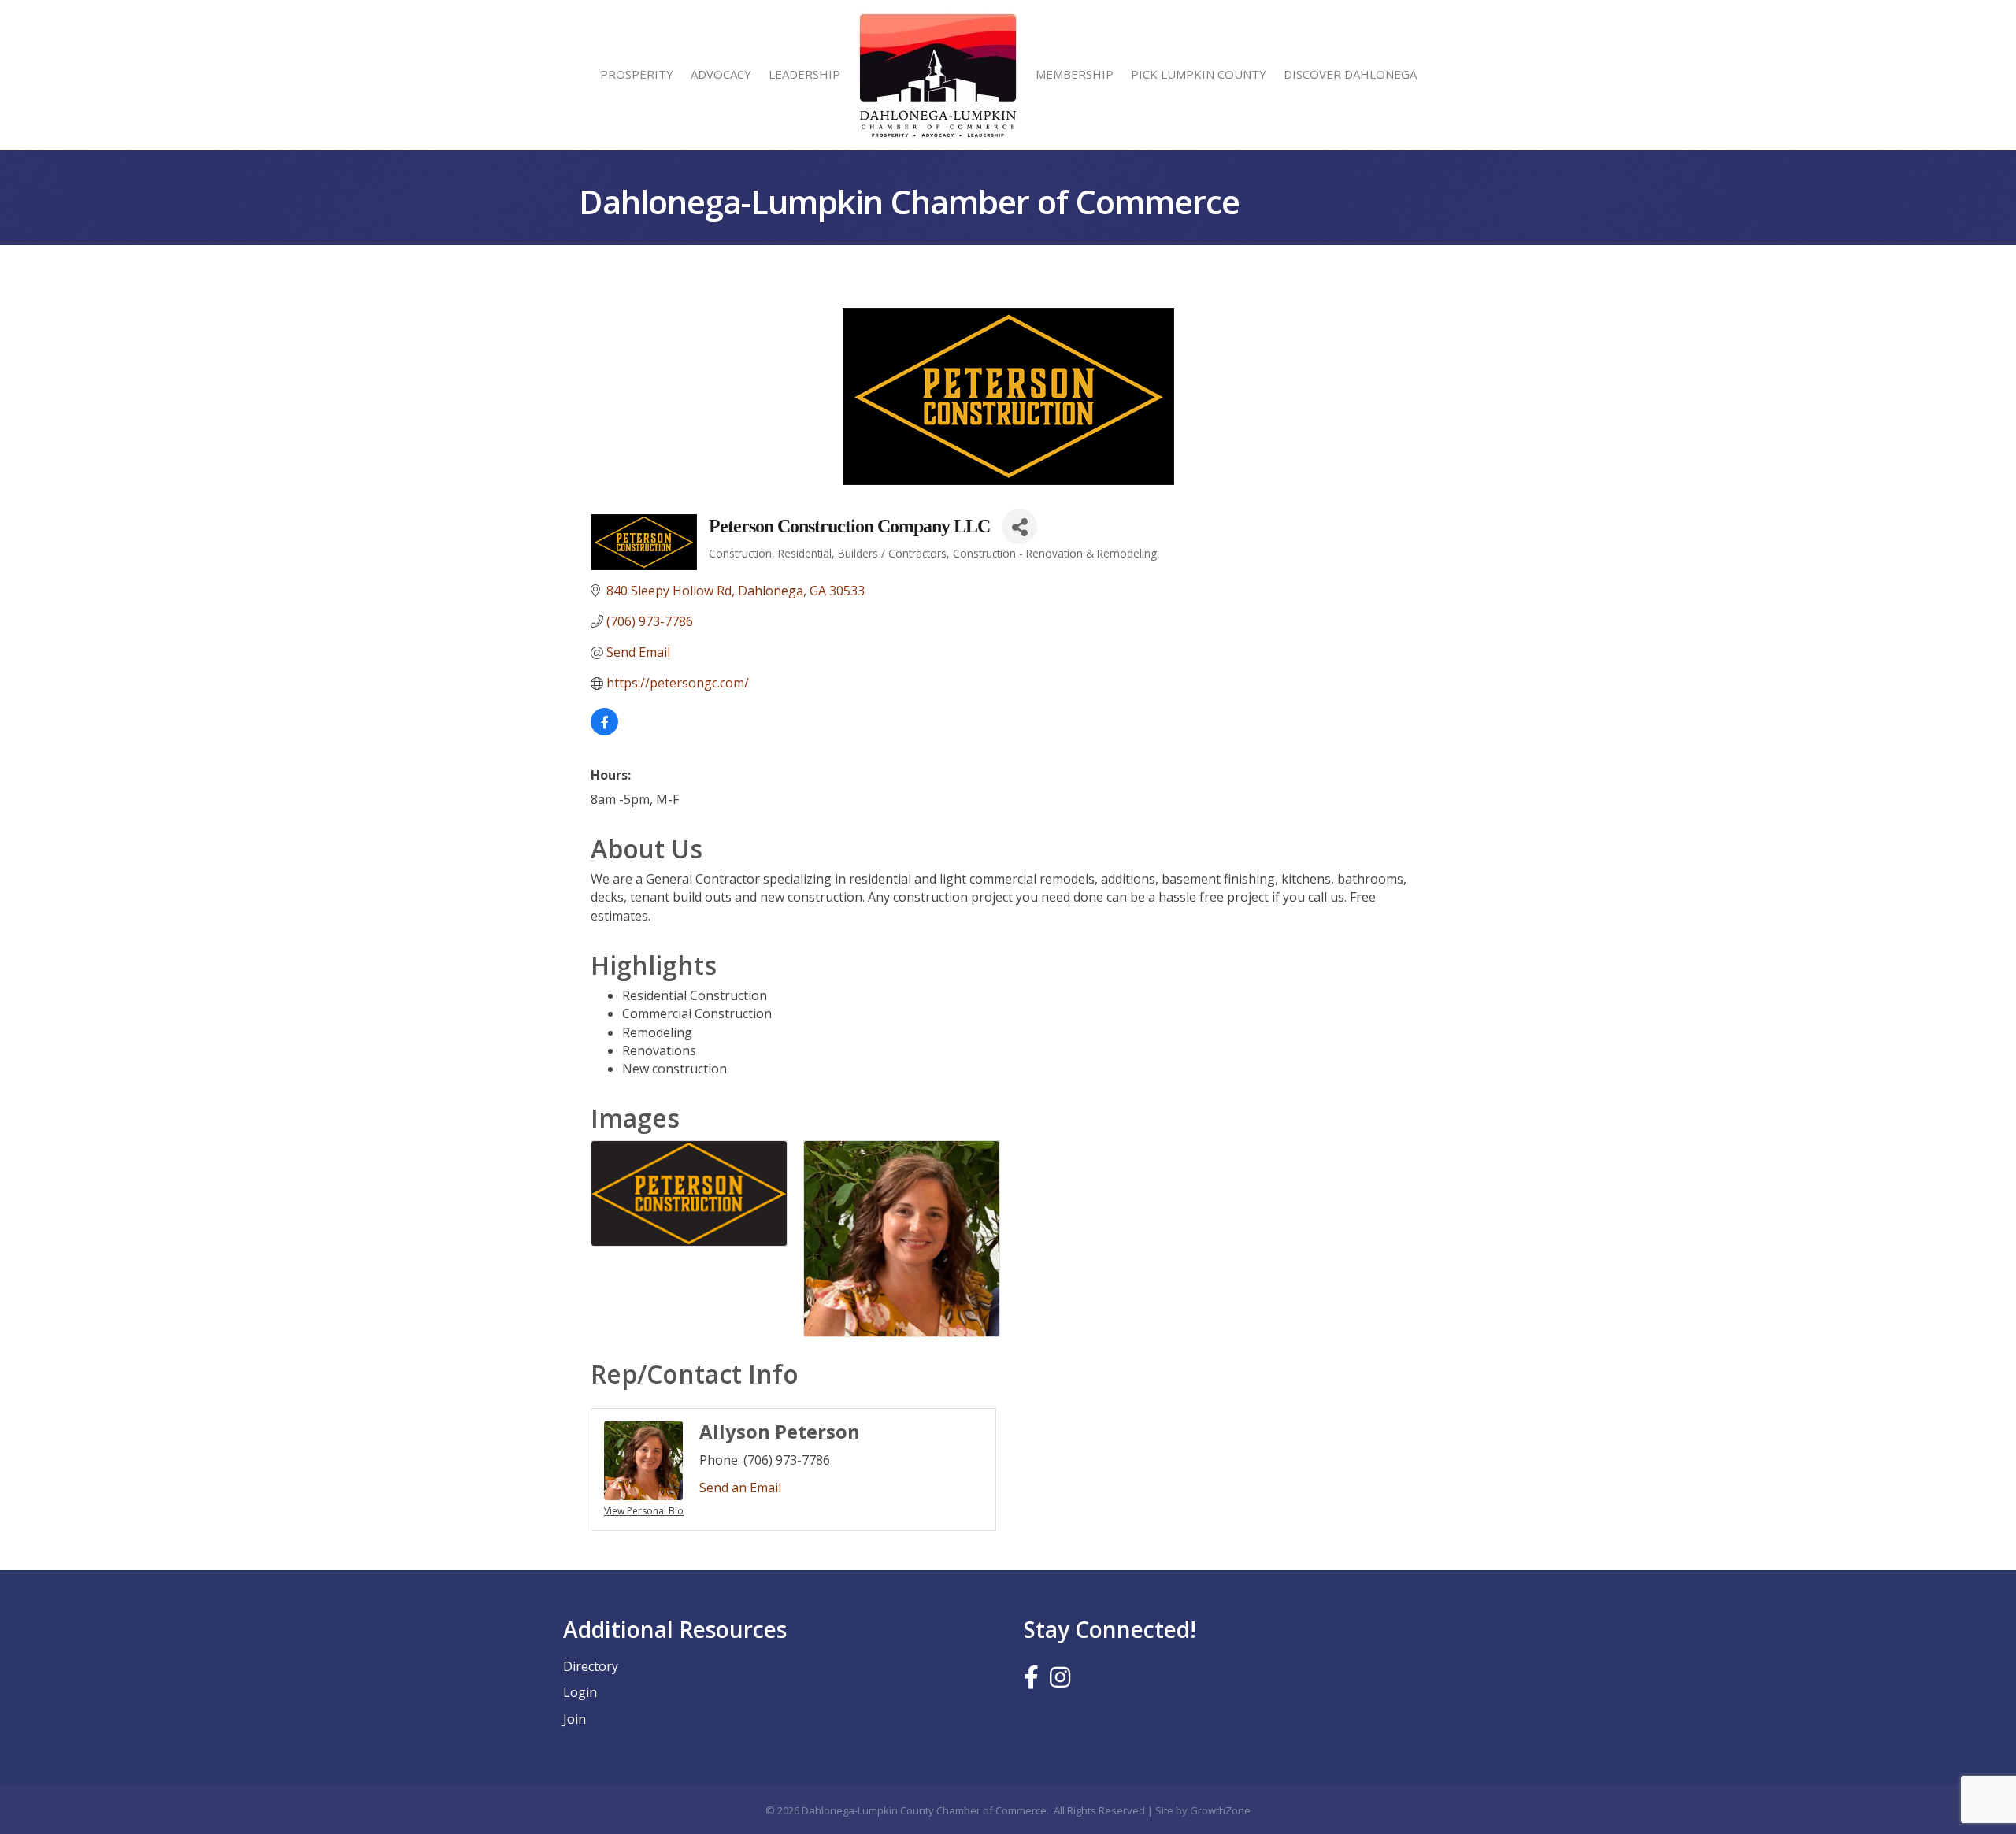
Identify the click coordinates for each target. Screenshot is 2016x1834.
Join (574, 1719)
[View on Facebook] (604, 731)
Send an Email (740, 1488)
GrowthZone (1220, 1810)
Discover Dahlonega (1350, 74)
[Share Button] (1019, 526)
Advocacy (721, 74)
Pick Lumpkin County (1199, 74)
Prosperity (637, 74)
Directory (591, 1666)
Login (580, 1692)
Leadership (804, 74)
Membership (1075, 74)
